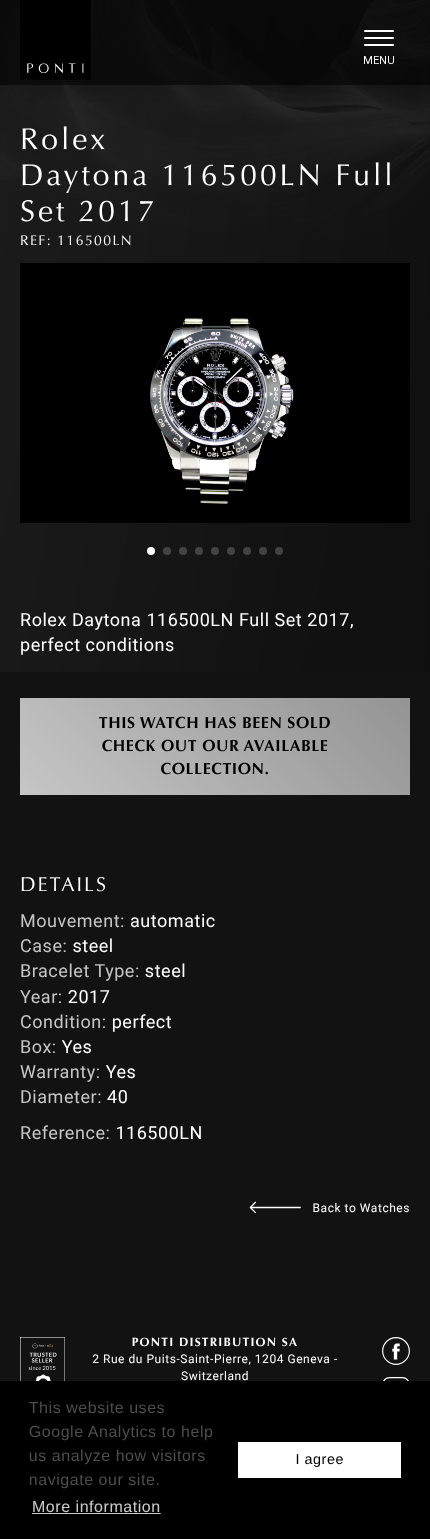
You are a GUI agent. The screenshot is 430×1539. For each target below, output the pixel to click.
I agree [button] (319, 1460)
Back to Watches (361, 1208)
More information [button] (96, 1507)
